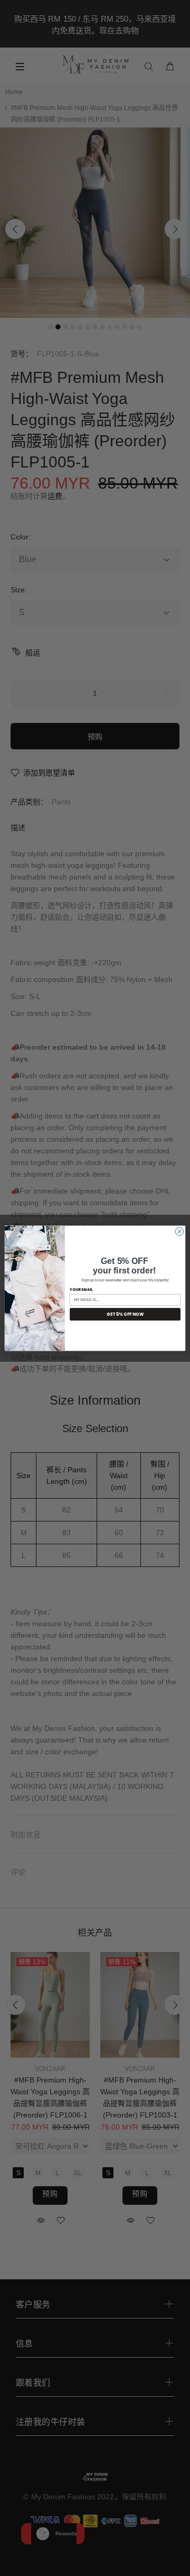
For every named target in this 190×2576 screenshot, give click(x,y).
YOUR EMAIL (81, 1289)
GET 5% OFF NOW (125, 1314)
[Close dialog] (179, 1231)
